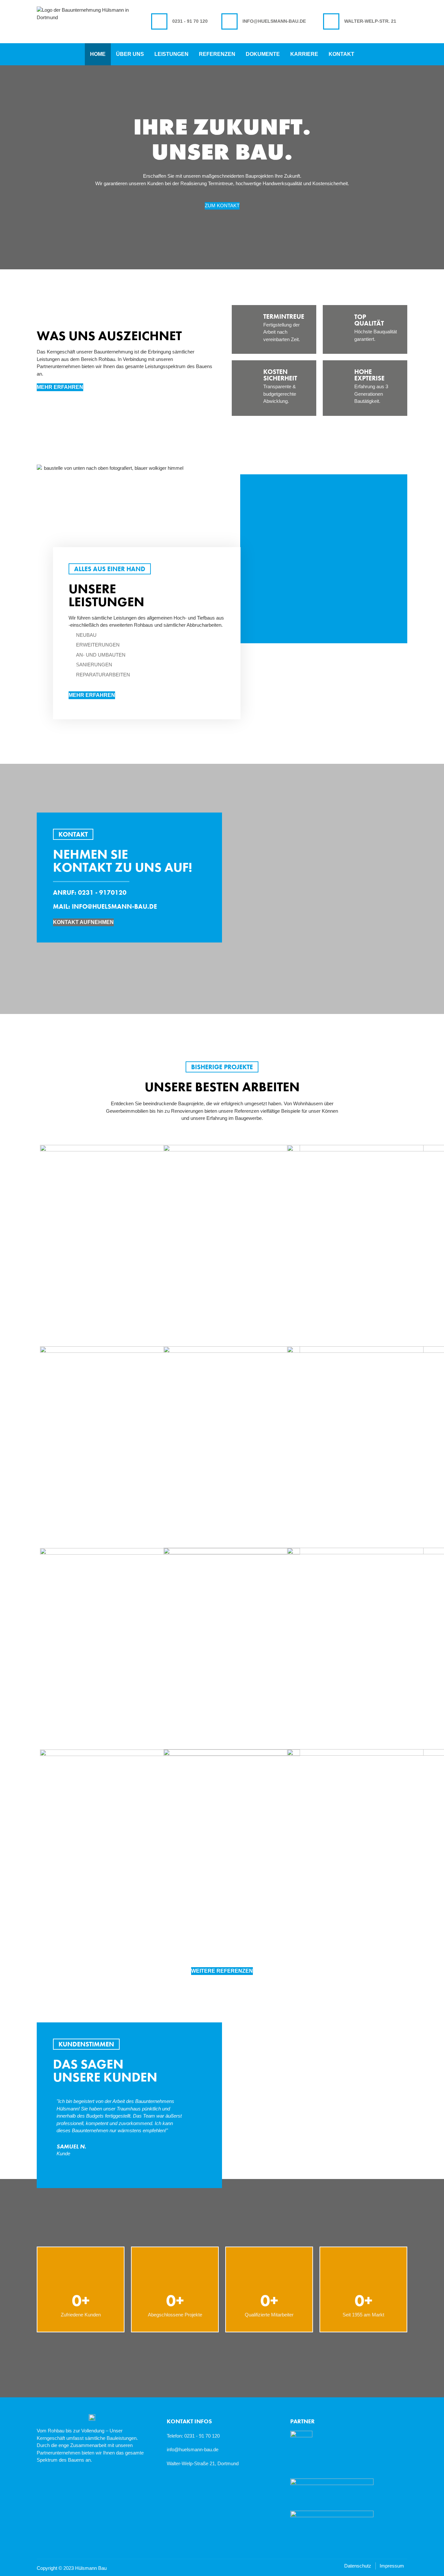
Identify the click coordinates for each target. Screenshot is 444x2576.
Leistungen (171, 54)
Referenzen (217, 54)
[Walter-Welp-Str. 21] (331, 21)
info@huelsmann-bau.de (274, 21)
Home (98, 54)
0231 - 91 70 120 (190, 21)
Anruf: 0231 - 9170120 (90, 892)
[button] (7, 189)
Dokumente (263, 54)
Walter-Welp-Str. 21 (370, 21)
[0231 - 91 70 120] (159, 21)
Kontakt (341, 54)
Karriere (304, 54)
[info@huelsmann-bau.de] (229, 21)
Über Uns (130, 54)
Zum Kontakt (222, 205)
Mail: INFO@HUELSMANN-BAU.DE (105, 906)
